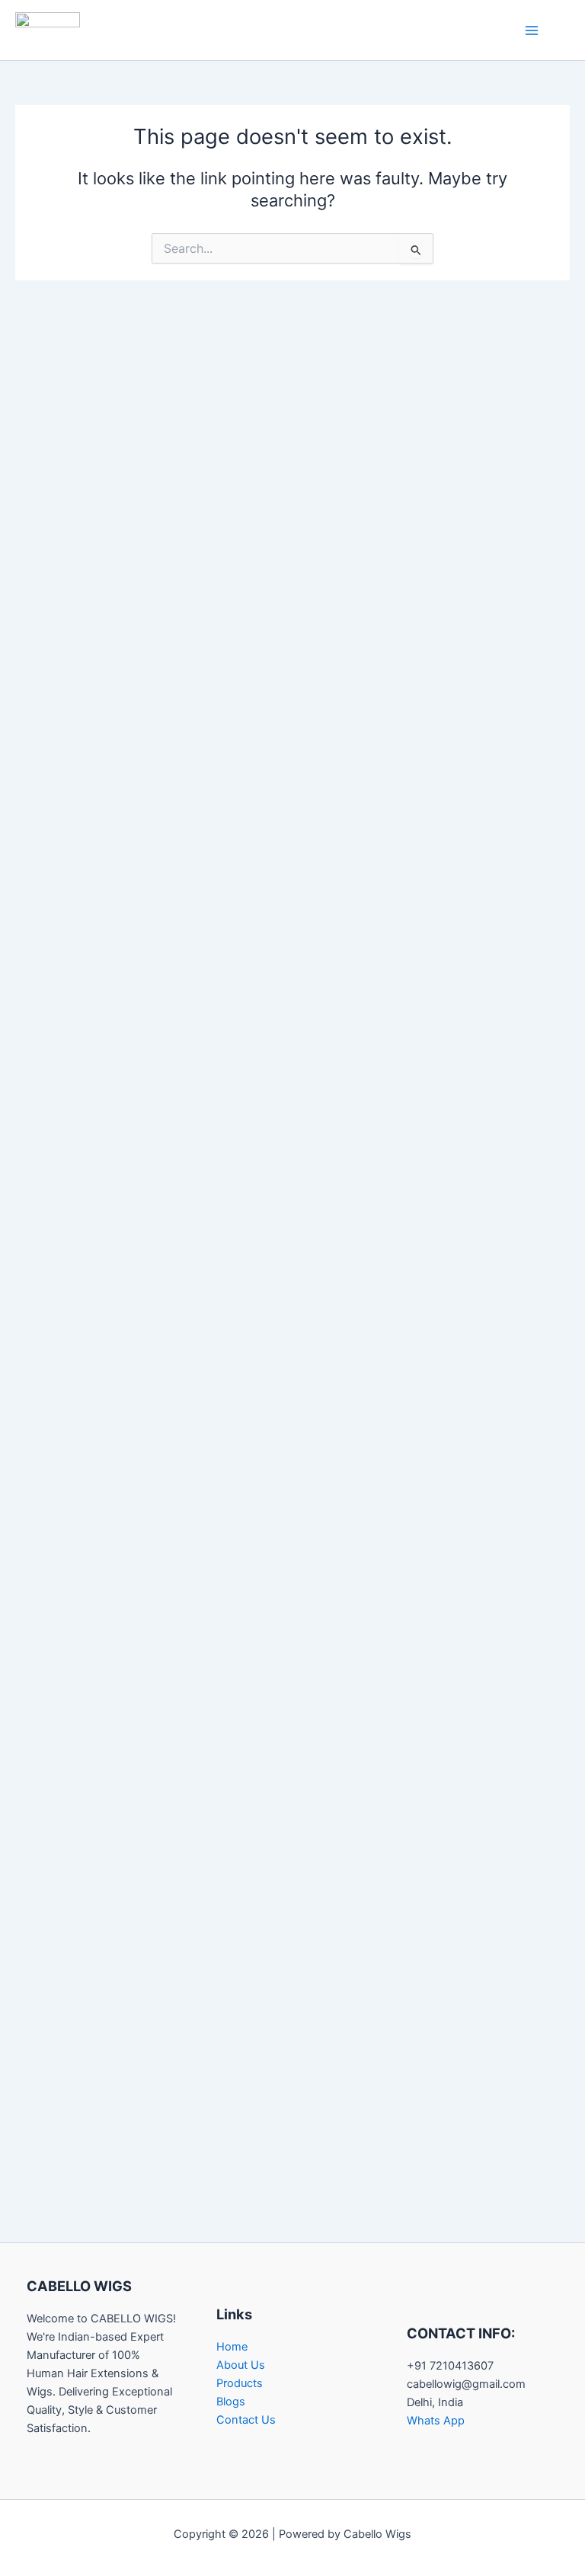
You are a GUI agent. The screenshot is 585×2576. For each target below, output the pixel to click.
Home (232, 2347)
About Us (241, 2365)
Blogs (231, 2402)
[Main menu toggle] (532, 30)
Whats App (436, 2421)
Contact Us (246, 2420)
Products (240, 2383)
